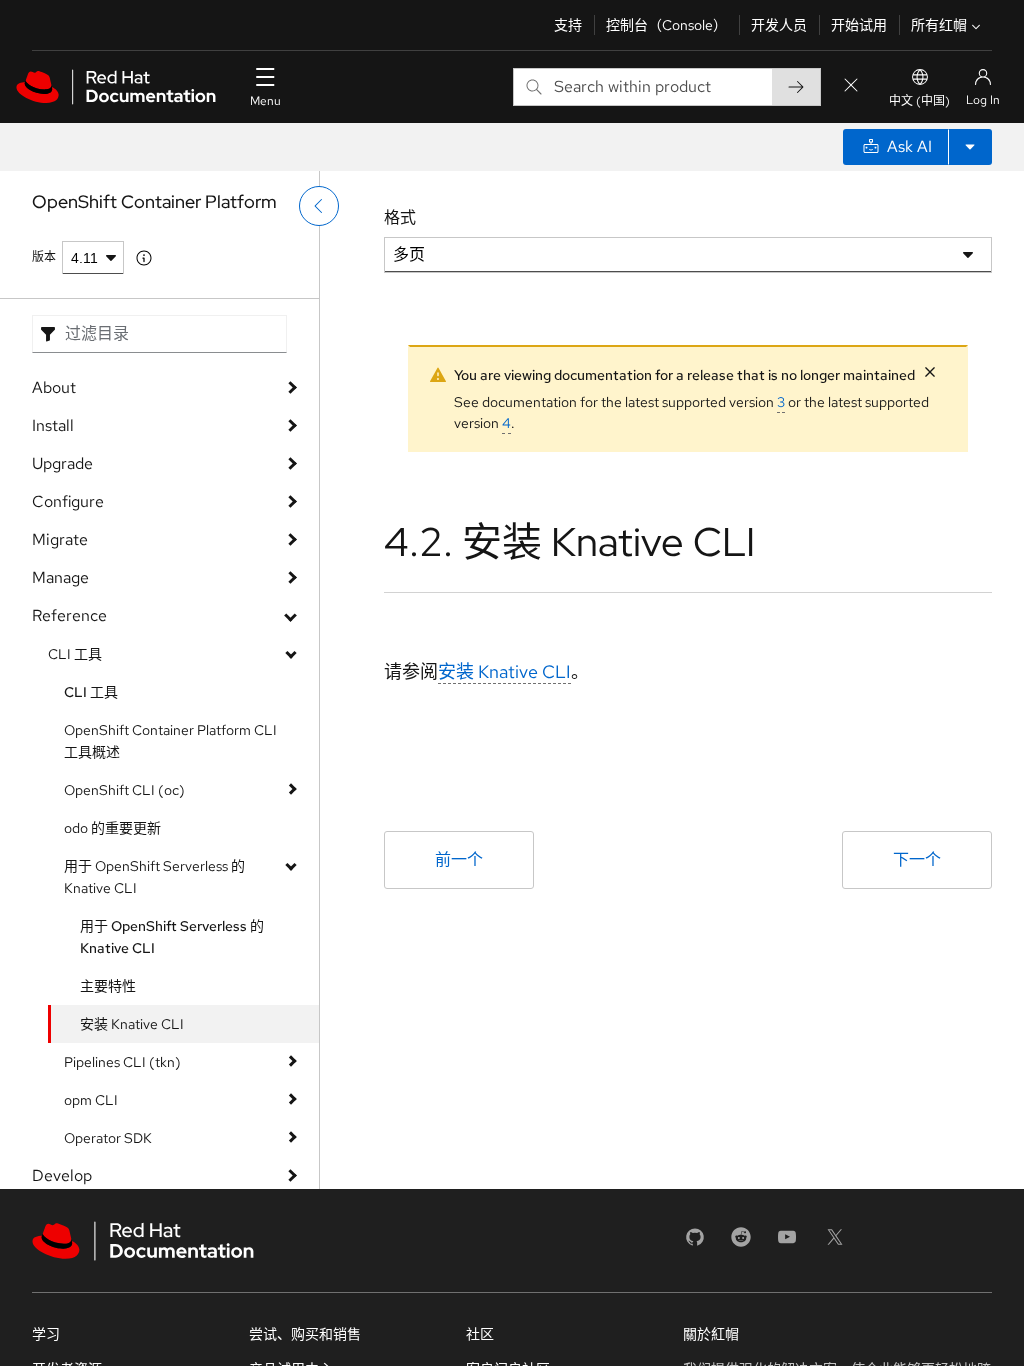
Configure (68, 501)
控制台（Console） (666, 25)
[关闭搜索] (851, 86)
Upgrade (62, 463)
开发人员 (779, 25)
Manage (60, 577)
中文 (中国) (919, 101)
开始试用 (859, 25)
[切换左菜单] (319, 206)
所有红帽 (939, 25)
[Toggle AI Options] (970, 147)
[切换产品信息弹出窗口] (144, 258)
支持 (568, 25)
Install (53, 425)
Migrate (60, 539)
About (54, 387)
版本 (44, 257)
